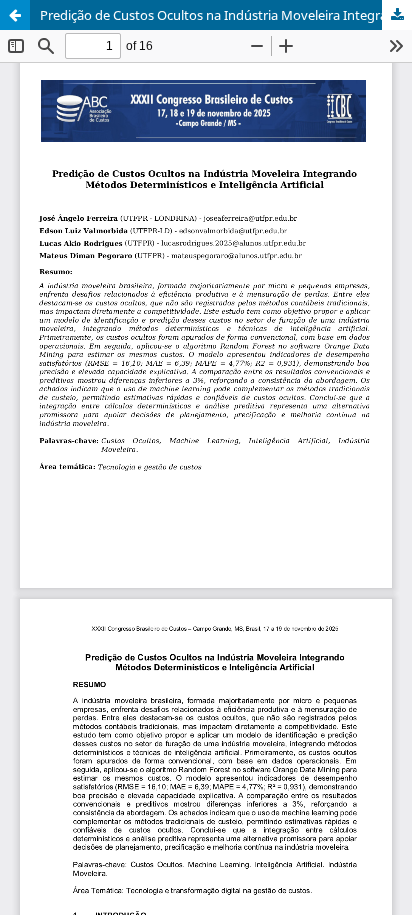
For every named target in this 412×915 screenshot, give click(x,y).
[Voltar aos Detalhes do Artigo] (15, 15)
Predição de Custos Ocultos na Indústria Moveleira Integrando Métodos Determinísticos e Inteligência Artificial (226, 15)
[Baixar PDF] (397, 15)
